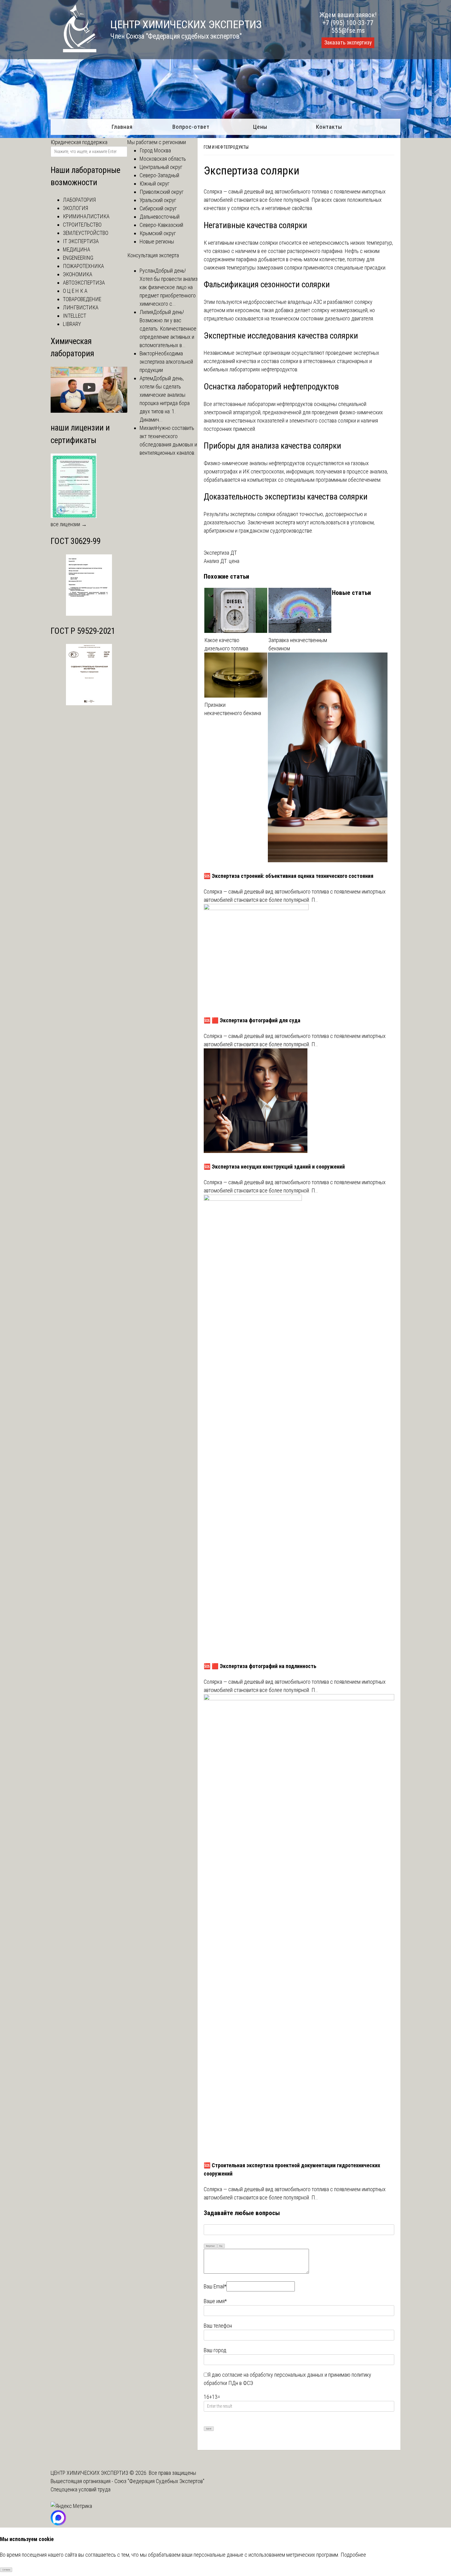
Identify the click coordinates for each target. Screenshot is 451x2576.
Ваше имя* (215, 2301)
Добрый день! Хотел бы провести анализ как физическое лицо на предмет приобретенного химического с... (169, 287)
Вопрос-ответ (191, 127)
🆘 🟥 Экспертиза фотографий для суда (252, 1020)
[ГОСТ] (89, 614)
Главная (122, 127)
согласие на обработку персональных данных (273, 2375)
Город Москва (155, 150)
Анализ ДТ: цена (222, 561)
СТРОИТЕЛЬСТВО (82, 225)
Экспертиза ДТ (220, 553)
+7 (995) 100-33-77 (348, 23)
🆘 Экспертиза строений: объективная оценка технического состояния (289, 876)
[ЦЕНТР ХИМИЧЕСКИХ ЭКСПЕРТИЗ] (74, 50)
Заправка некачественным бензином (298, 644)
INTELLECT (75, 316)
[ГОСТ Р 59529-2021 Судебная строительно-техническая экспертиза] (89, 703)
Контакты (329, 127)
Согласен (6, 2570)
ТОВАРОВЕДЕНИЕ (82, 299)
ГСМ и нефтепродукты (226, 147)
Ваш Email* (215, 2286)
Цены (260, 127)
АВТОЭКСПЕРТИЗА (84, 283)
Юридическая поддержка (79, 142)
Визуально (210, 2246)
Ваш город (215, 2350)
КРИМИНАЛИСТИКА (86, 216)
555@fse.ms (348, 31)
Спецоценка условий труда (81, 2489)
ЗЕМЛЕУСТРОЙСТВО (86, 233)
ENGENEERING (78, 258)
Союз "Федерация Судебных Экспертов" (159, 2481)
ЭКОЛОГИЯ (75, 208)
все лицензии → (69, 524)
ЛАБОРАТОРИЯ (79, 200)
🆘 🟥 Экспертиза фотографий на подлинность (260, 1666)
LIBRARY (72, 324)
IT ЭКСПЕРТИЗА (81, 241)
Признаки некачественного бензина (233, 709)
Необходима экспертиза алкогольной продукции (166, 362)
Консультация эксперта (153, 255)
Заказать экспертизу (348, 43)
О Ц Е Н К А (75, 291)
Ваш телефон (218, 2326)
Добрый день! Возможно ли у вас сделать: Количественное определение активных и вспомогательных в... (168, 329)
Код (221, 2246)
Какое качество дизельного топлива (226, 644)
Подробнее (353, 2555)
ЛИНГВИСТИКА (81, 307)
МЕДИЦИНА (77, 249)
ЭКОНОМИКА (78, 274)
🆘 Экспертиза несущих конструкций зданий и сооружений (274, 1167)
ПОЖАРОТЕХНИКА (83, 266)
